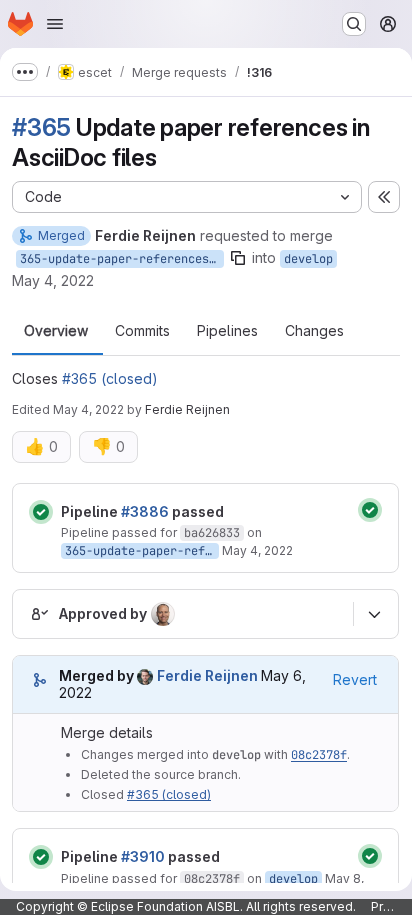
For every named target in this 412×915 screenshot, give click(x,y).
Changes (314, 331)
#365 (41, 127)
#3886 (145, 511)
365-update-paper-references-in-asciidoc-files (122, 259)
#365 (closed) (110, 378)
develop (308, 259)
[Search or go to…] (354, 24)
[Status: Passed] (41, 512)
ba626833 (212, 533)
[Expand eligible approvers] (374, 614)
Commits (142, 331)
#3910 (143, 856)
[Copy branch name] (238, 258)
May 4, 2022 (53, 280)
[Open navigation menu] (55, 24)
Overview (56, 331)
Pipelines (227, 331)
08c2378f (319, 755)
